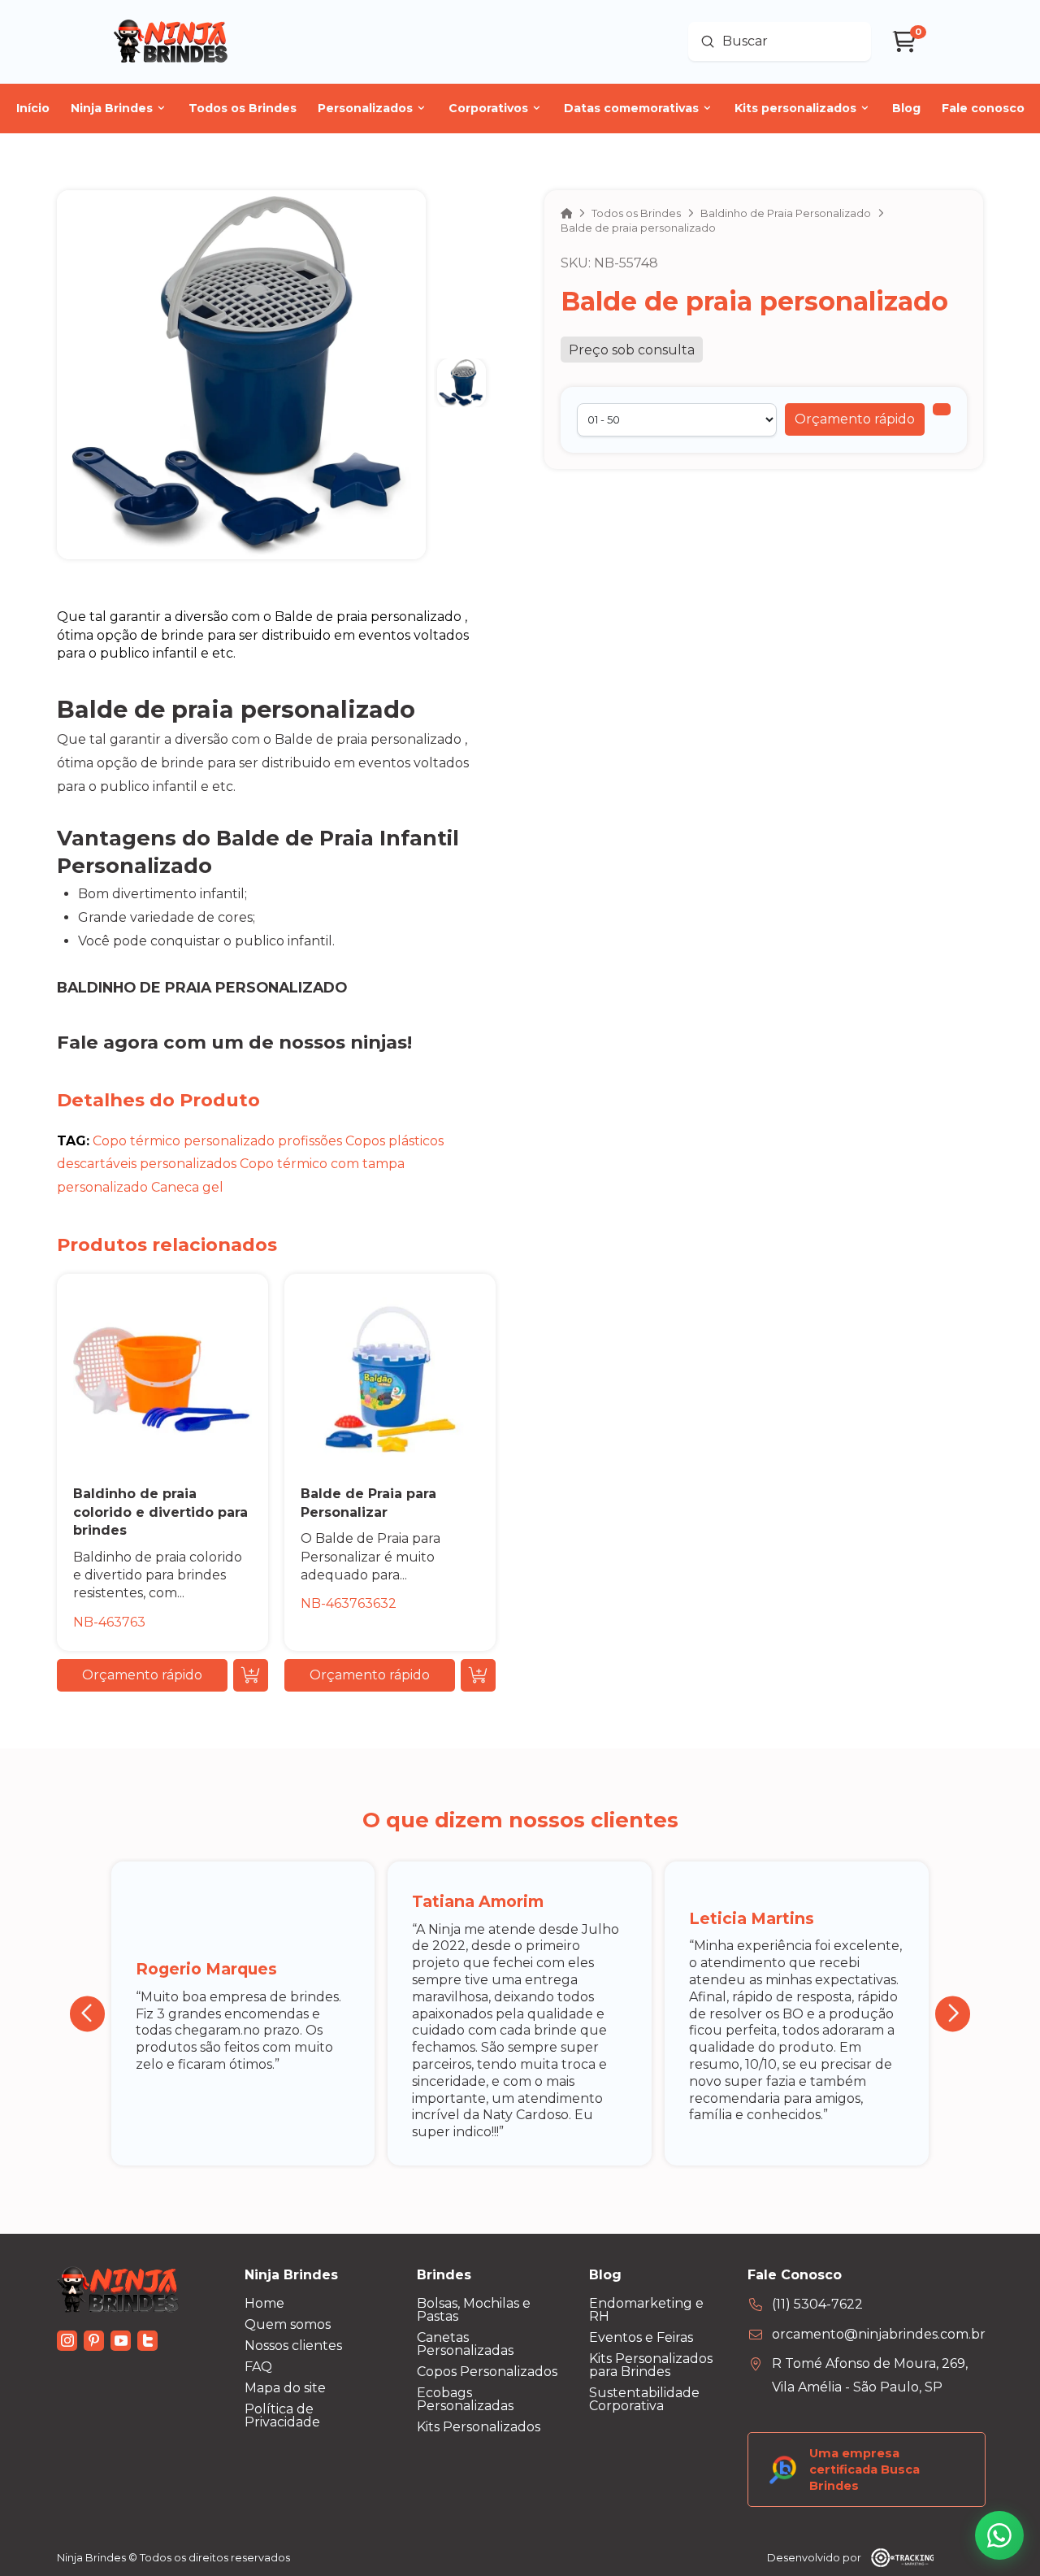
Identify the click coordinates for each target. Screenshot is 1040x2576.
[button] (855, 419)
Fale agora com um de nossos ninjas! (234, 1042)
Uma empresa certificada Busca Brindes (864, 2470)
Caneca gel (187, 1187)
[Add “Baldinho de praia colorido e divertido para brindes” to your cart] (251, 1675)
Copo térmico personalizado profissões (217, 1141)
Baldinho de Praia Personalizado (202, 987)
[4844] (942, 409)
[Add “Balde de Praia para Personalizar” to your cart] (478, 1675)
